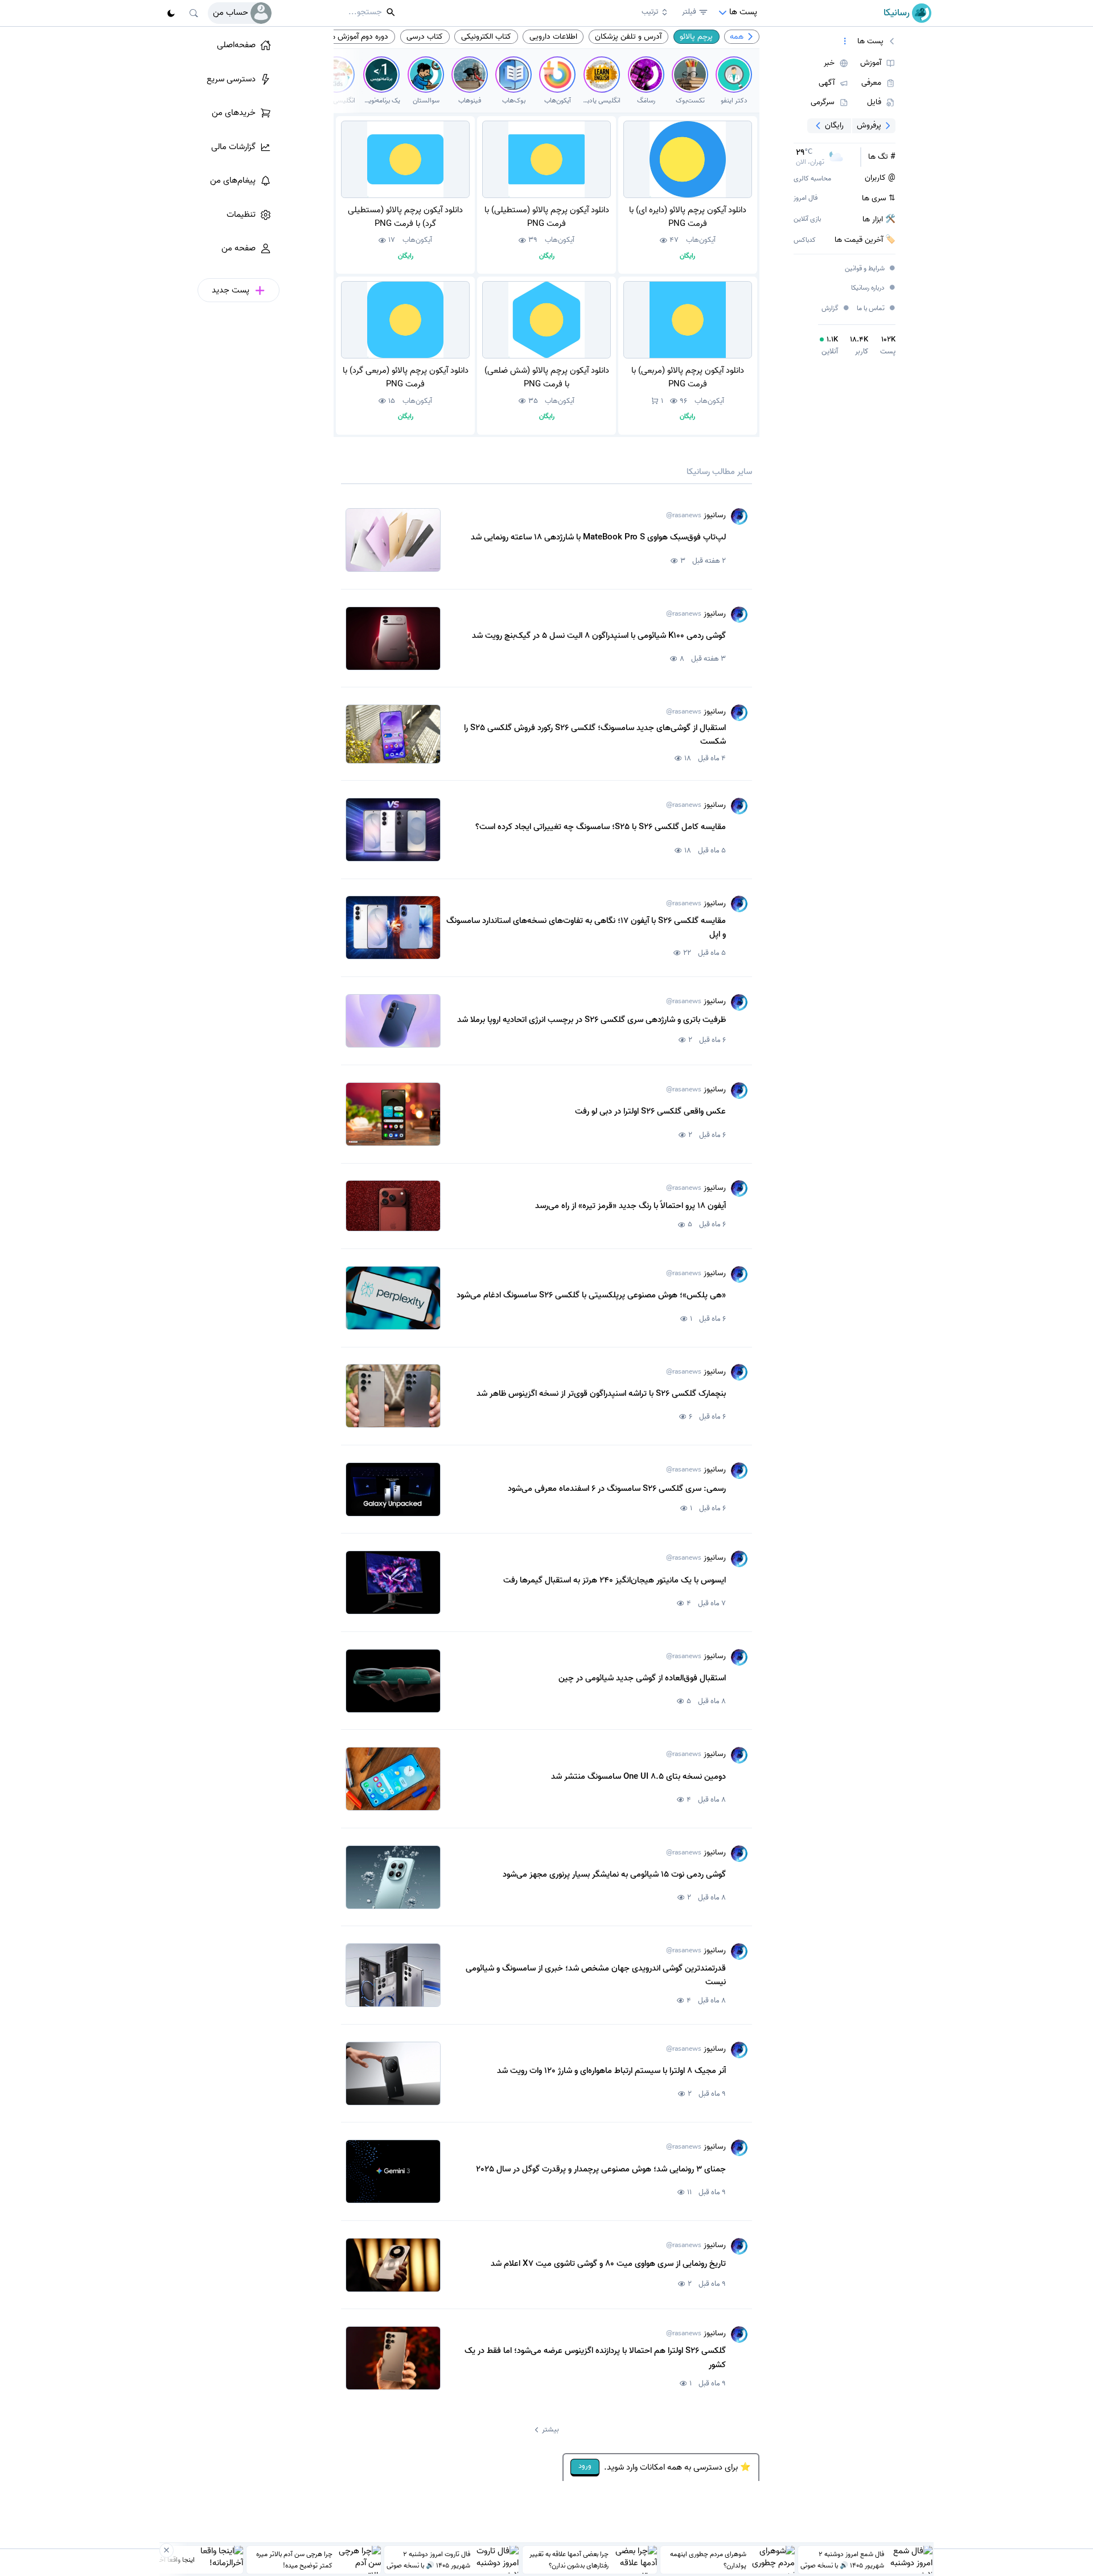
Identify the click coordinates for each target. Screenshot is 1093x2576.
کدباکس (805, 240)
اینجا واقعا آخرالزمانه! (167, 2559)
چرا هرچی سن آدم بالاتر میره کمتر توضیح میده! (294, 2559)
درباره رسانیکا (874, 288)
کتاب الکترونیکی (486, 36)
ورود (585, 2466)
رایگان (834, 125)
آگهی (827, 83)
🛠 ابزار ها (879, 220)
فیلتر (689, 12)
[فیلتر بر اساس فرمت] (845, 42)
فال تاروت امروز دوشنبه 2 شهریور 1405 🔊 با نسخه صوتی (428, 2559)
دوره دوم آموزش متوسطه (349, 36)
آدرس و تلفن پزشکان (628, 36)
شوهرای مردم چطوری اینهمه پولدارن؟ (708, 2559)
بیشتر (550, 2429)
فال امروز (806, 198)
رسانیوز (696, 516)
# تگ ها (882, 157)
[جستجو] (194, 13)
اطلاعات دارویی (553, 36)
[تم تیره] (171, 13)
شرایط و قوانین (870, 269)
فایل (874, 102)
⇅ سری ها (879, 199)
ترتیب (650, 12)
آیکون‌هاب (701, 240)
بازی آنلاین (807, 219)
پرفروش (869, 125)
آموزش (871, 63)
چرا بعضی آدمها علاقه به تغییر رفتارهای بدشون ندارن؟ (569, 2559)
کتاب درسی (425, 36)
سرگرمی (823, 102)
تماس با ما (876, 309)
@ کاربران (880, 178)
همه (737, 36)
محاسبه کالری (812, 179)
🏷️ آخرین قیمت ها (865, 240)
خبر (829, 63)
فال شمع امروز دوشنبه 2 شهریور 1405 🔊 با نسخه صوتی (842, 2559)
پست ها (870, 42)
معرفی (871, 83)
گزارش (836, 308)
